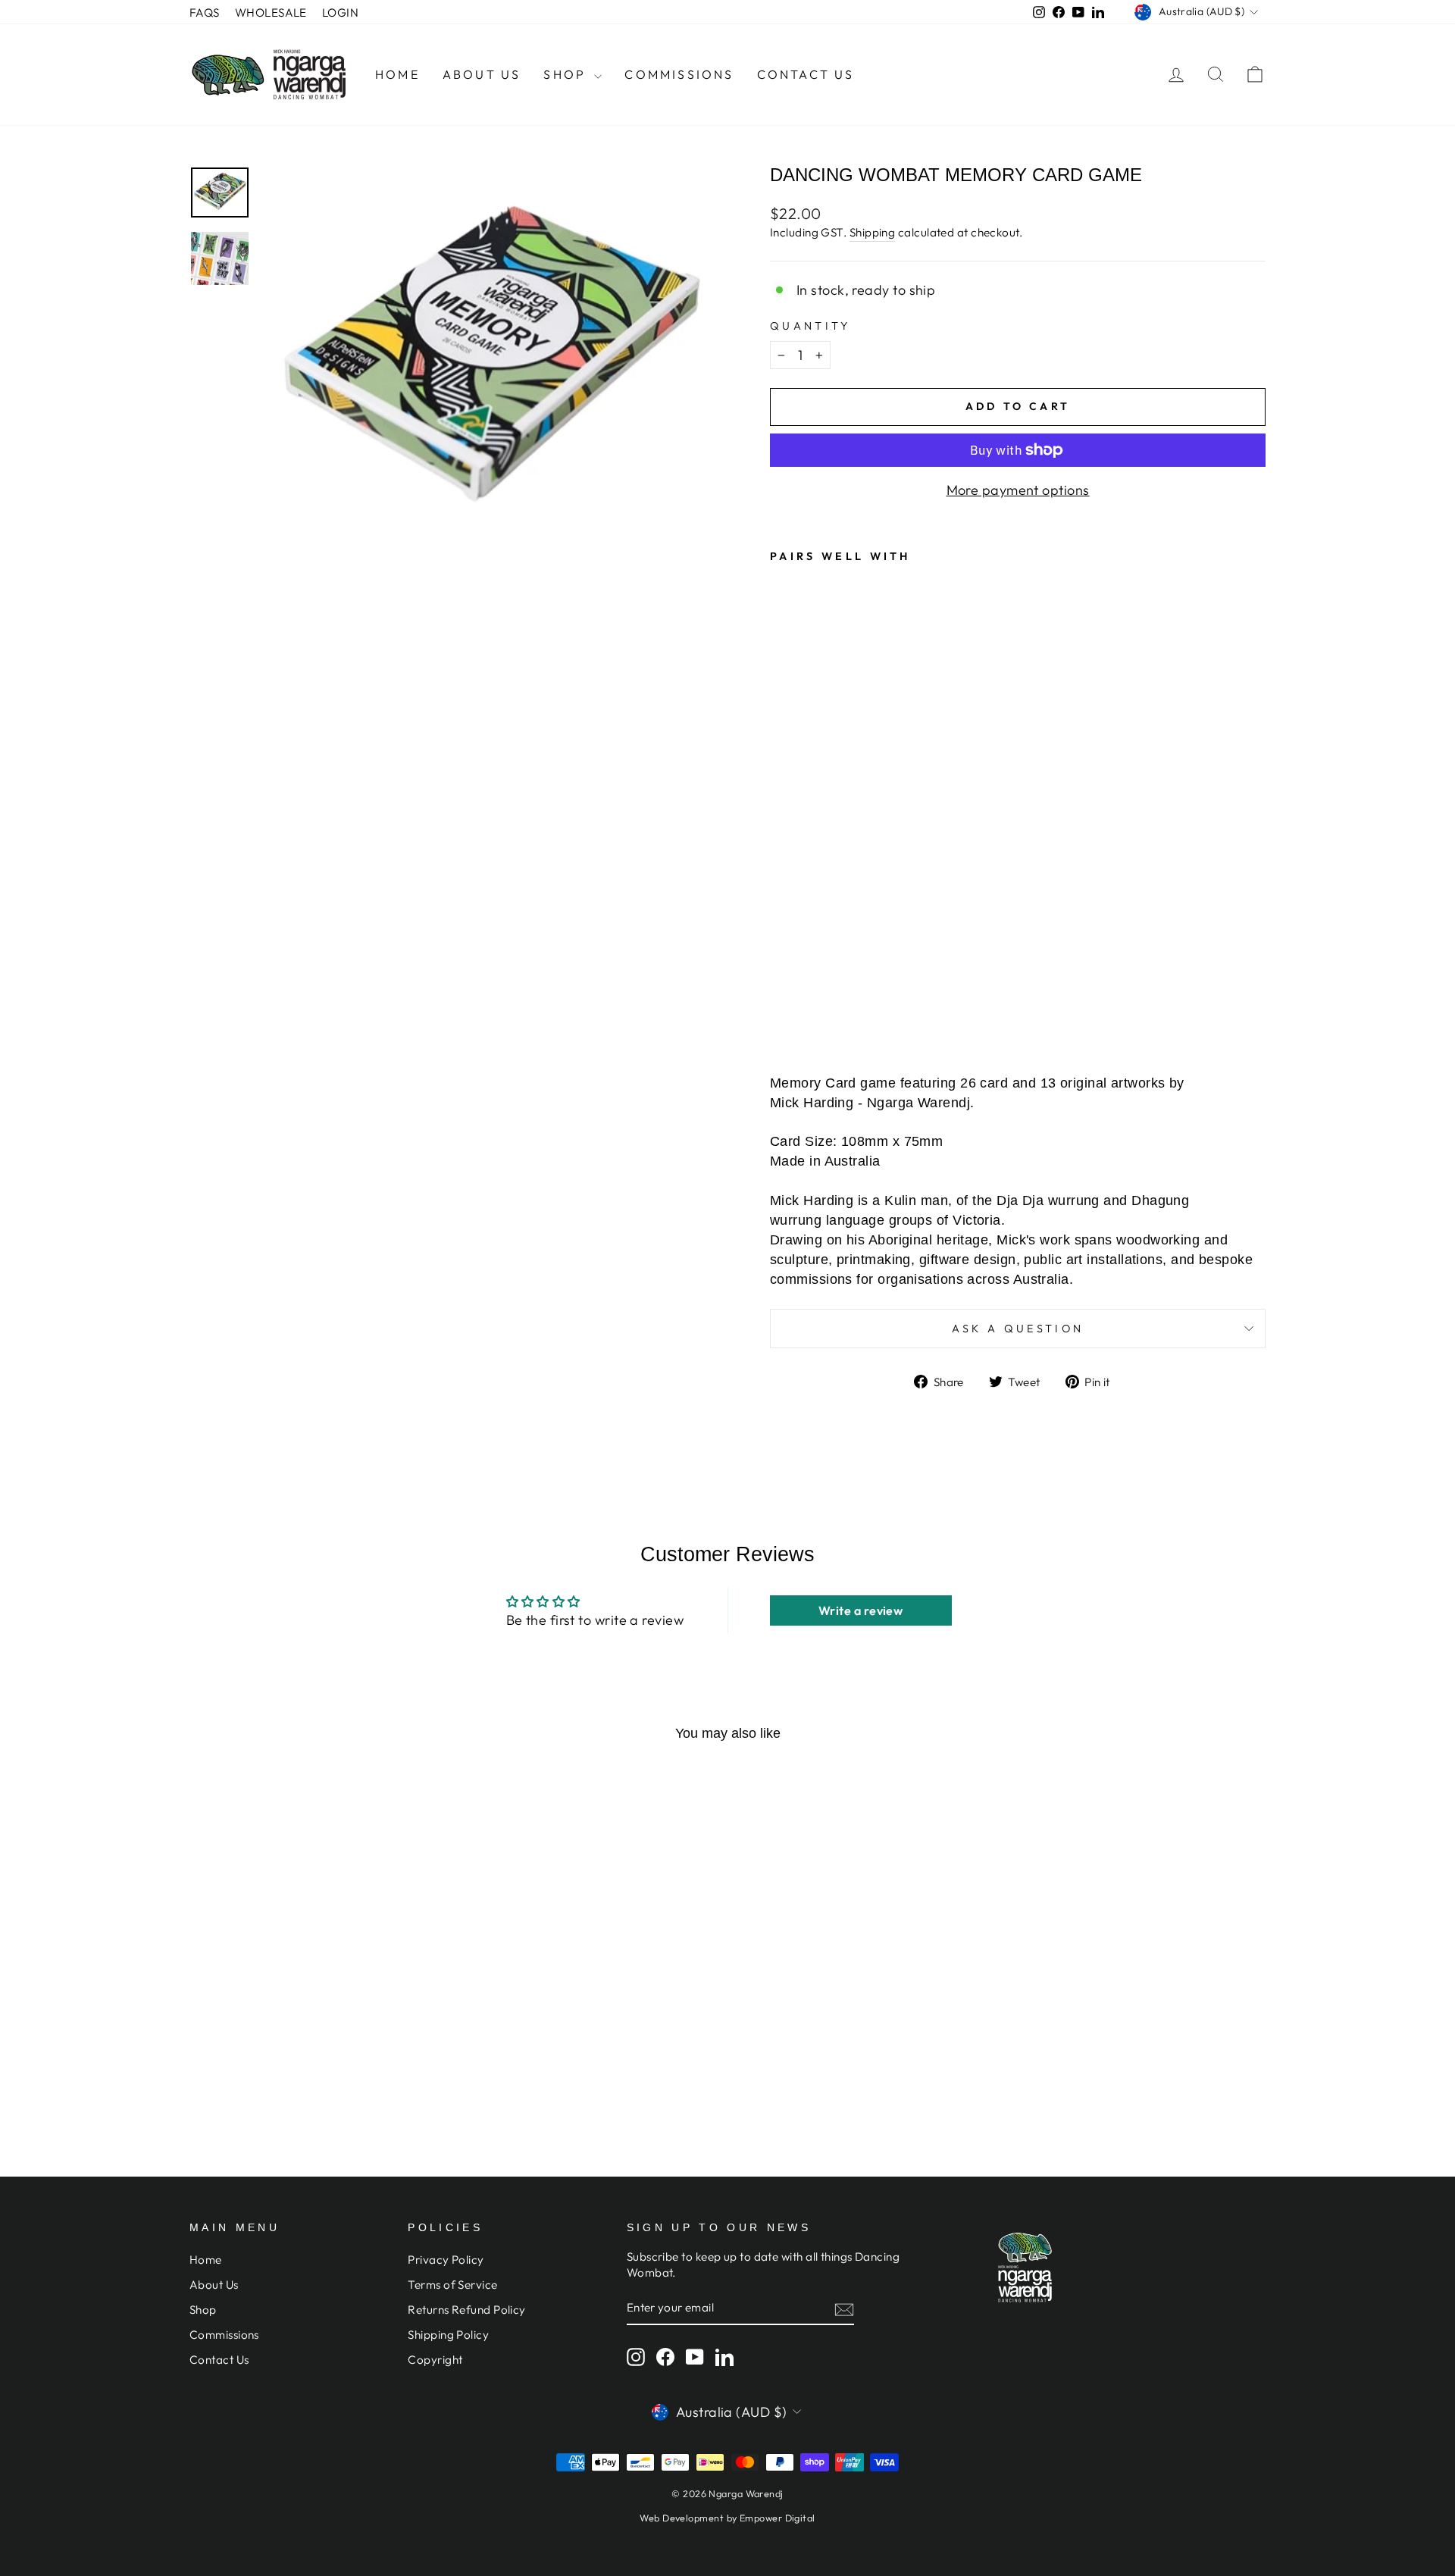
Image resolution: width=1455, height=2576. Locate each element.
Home (397, 74)
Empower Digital (778, 2518)
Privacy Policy (446, 2260)
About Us (482, 74)
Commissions (679, 74)
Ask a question (1018, 1329)
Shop (567, 74)
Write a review (860, 1610)
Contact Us (806, 74)
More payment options (1018, 490)
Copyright (435, 2360)
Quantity (810, 326)
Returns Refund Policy (466, 2310)
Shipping (873, 232)
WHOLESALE (271, 13)
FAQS (205, 13)
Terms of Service (452, 2285)
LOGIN (340, 13)
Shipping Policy (448, 2335)
